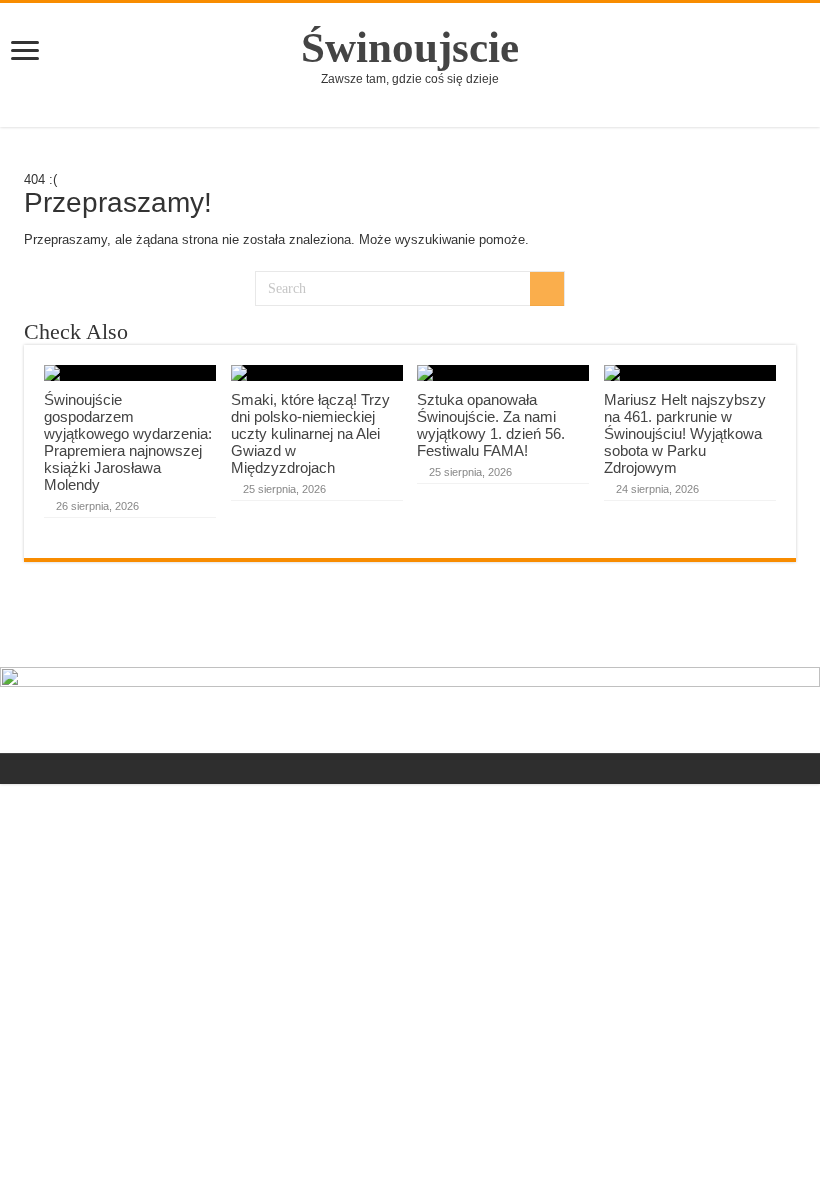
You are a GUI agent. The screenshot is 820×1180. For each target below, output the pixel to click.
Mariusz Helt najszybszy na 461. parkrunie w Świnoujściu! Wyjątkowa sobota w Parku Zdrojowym (685, 433)
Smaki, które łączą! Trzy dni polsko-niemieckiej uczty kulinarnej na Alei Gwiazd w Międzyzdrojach (310, 433)
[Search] (547, 289)
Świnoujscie (410, 47)
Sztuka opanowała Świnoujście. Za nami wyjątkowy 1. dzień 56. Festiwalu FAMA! (491, 425)
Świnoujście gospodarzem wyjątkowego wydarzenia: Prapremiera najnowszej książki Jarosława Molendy (128, 442)
